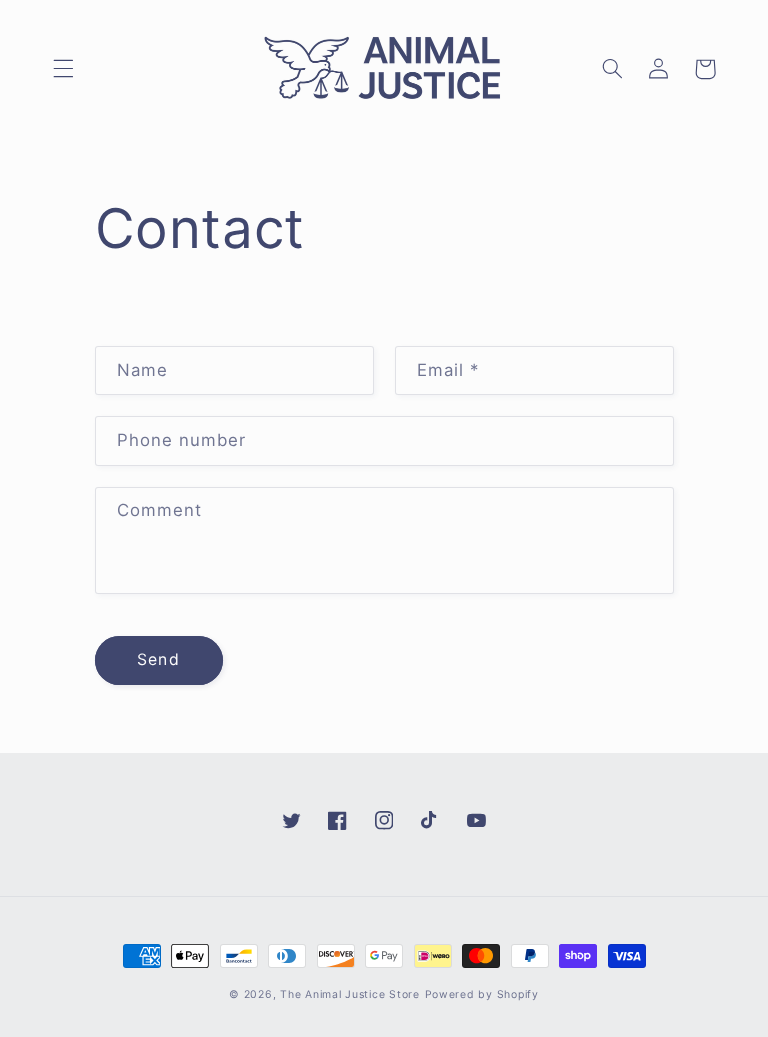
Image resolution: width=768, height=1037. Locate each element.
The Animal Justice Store (350, 994)
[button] (63, 69)
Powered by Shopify (482, 994)
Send (158, 659)
